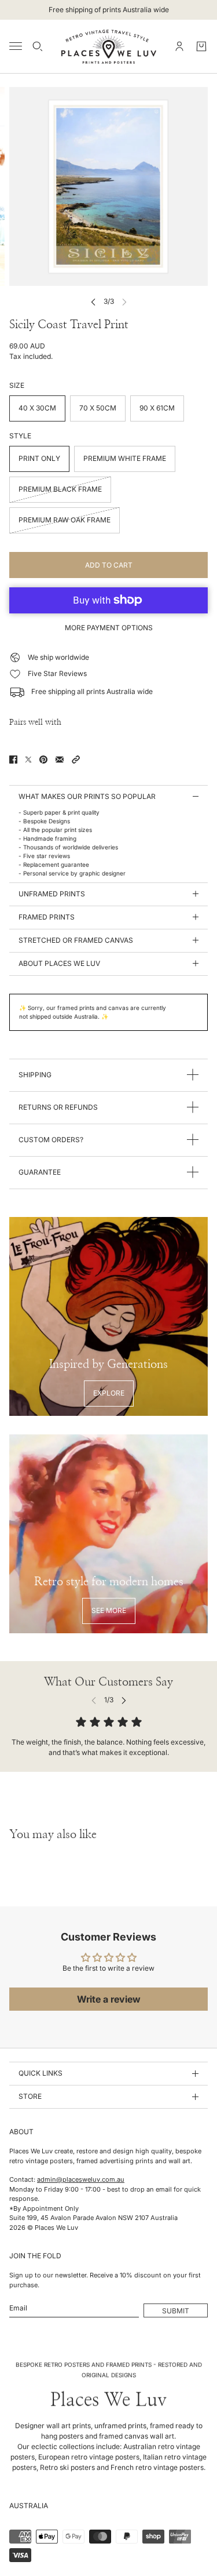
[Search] (38, 46)
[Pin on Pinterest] (43, 760)
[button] (76, 760)
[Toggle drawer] (16, 46)
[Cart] (201, 46)
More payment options (109, 628)
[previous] (93, 302)
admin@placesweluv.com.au (81, 2179)
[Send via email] (60, 760)
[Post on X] (28, 760)
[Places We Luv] (109, 46)
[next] (124, 1700)
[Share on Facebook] (13, 760)
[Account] (179, 46)
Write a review (109, 1999)
